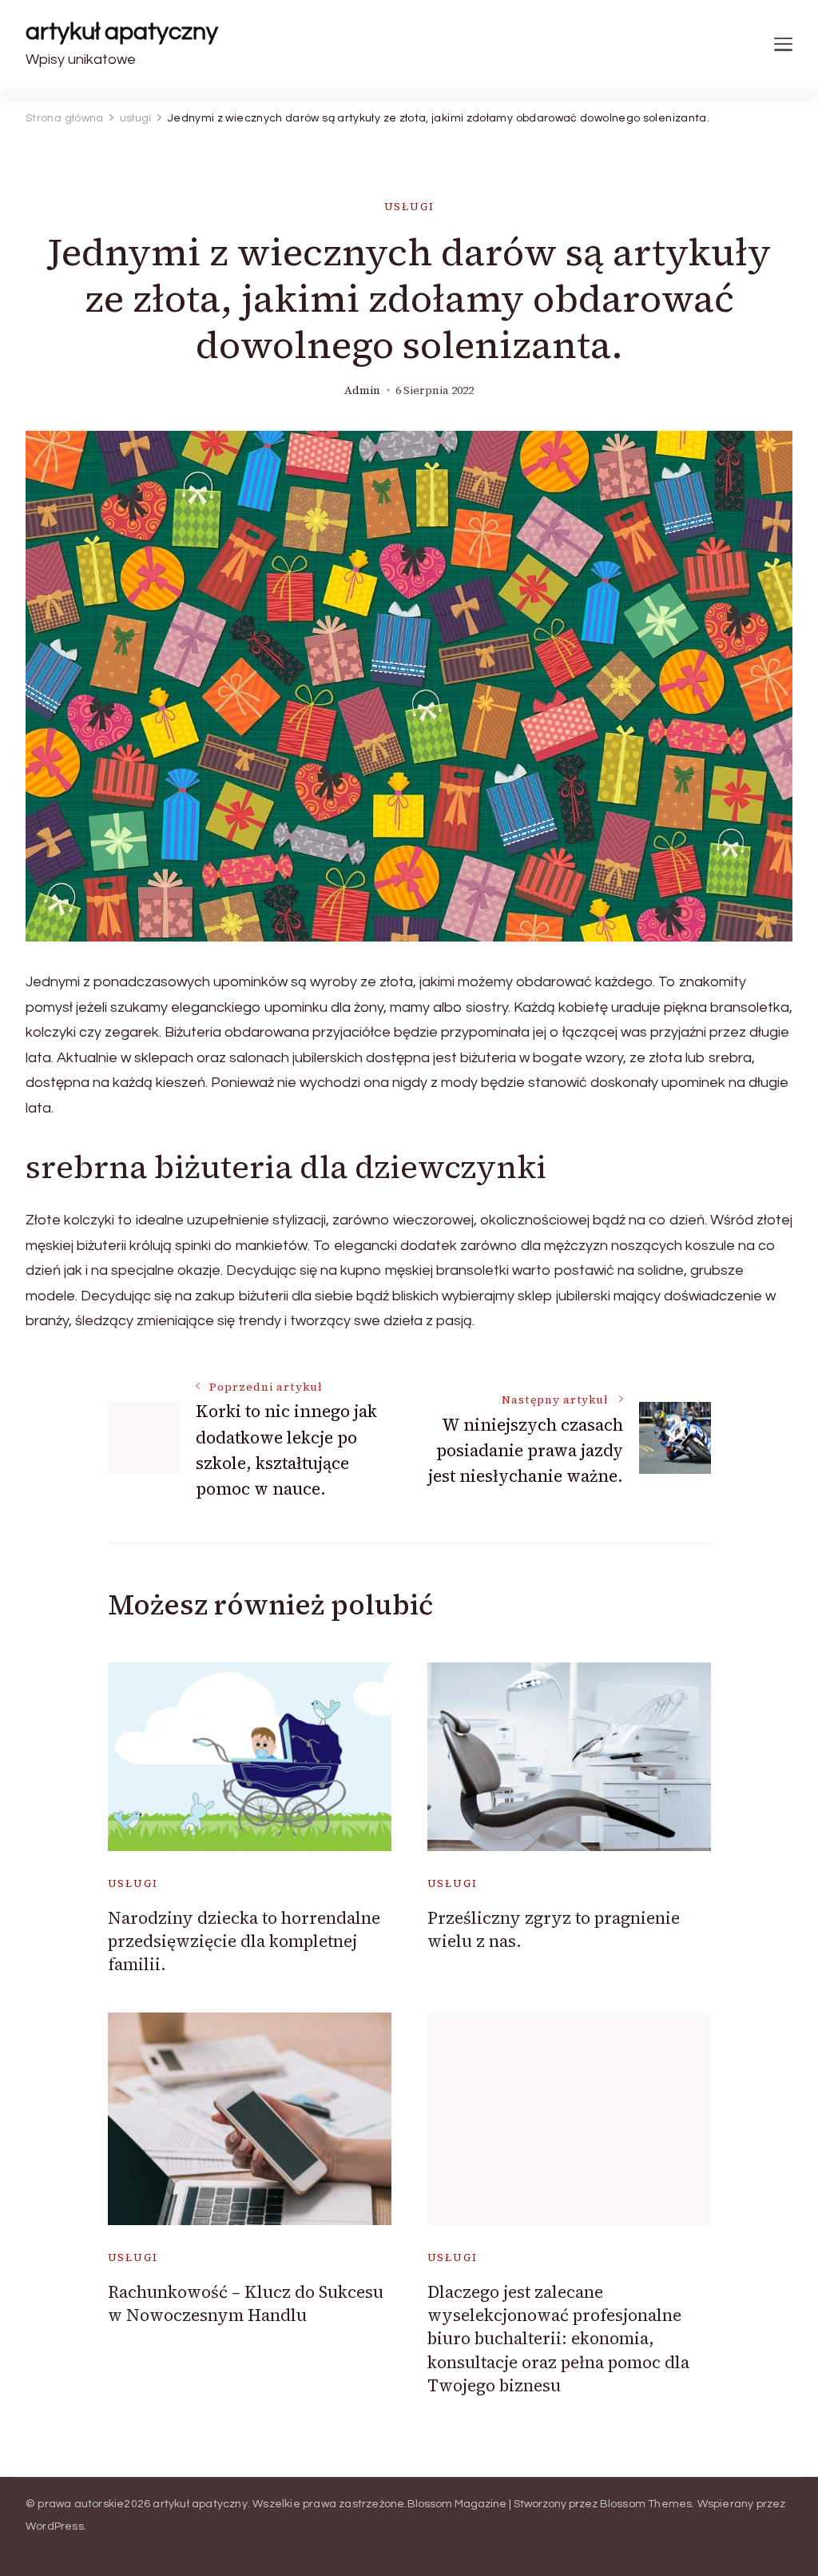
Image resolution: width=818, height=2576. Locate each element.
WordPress (55, 2526)
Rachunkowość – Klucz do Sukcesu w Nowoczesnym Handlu (246, 2303)
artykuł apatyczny (122, 32)
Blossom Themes (646, 2504)
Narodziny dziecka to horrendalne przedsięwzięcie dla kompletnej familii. (244, 1941)
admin (362, 390)
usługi (409, 207)
